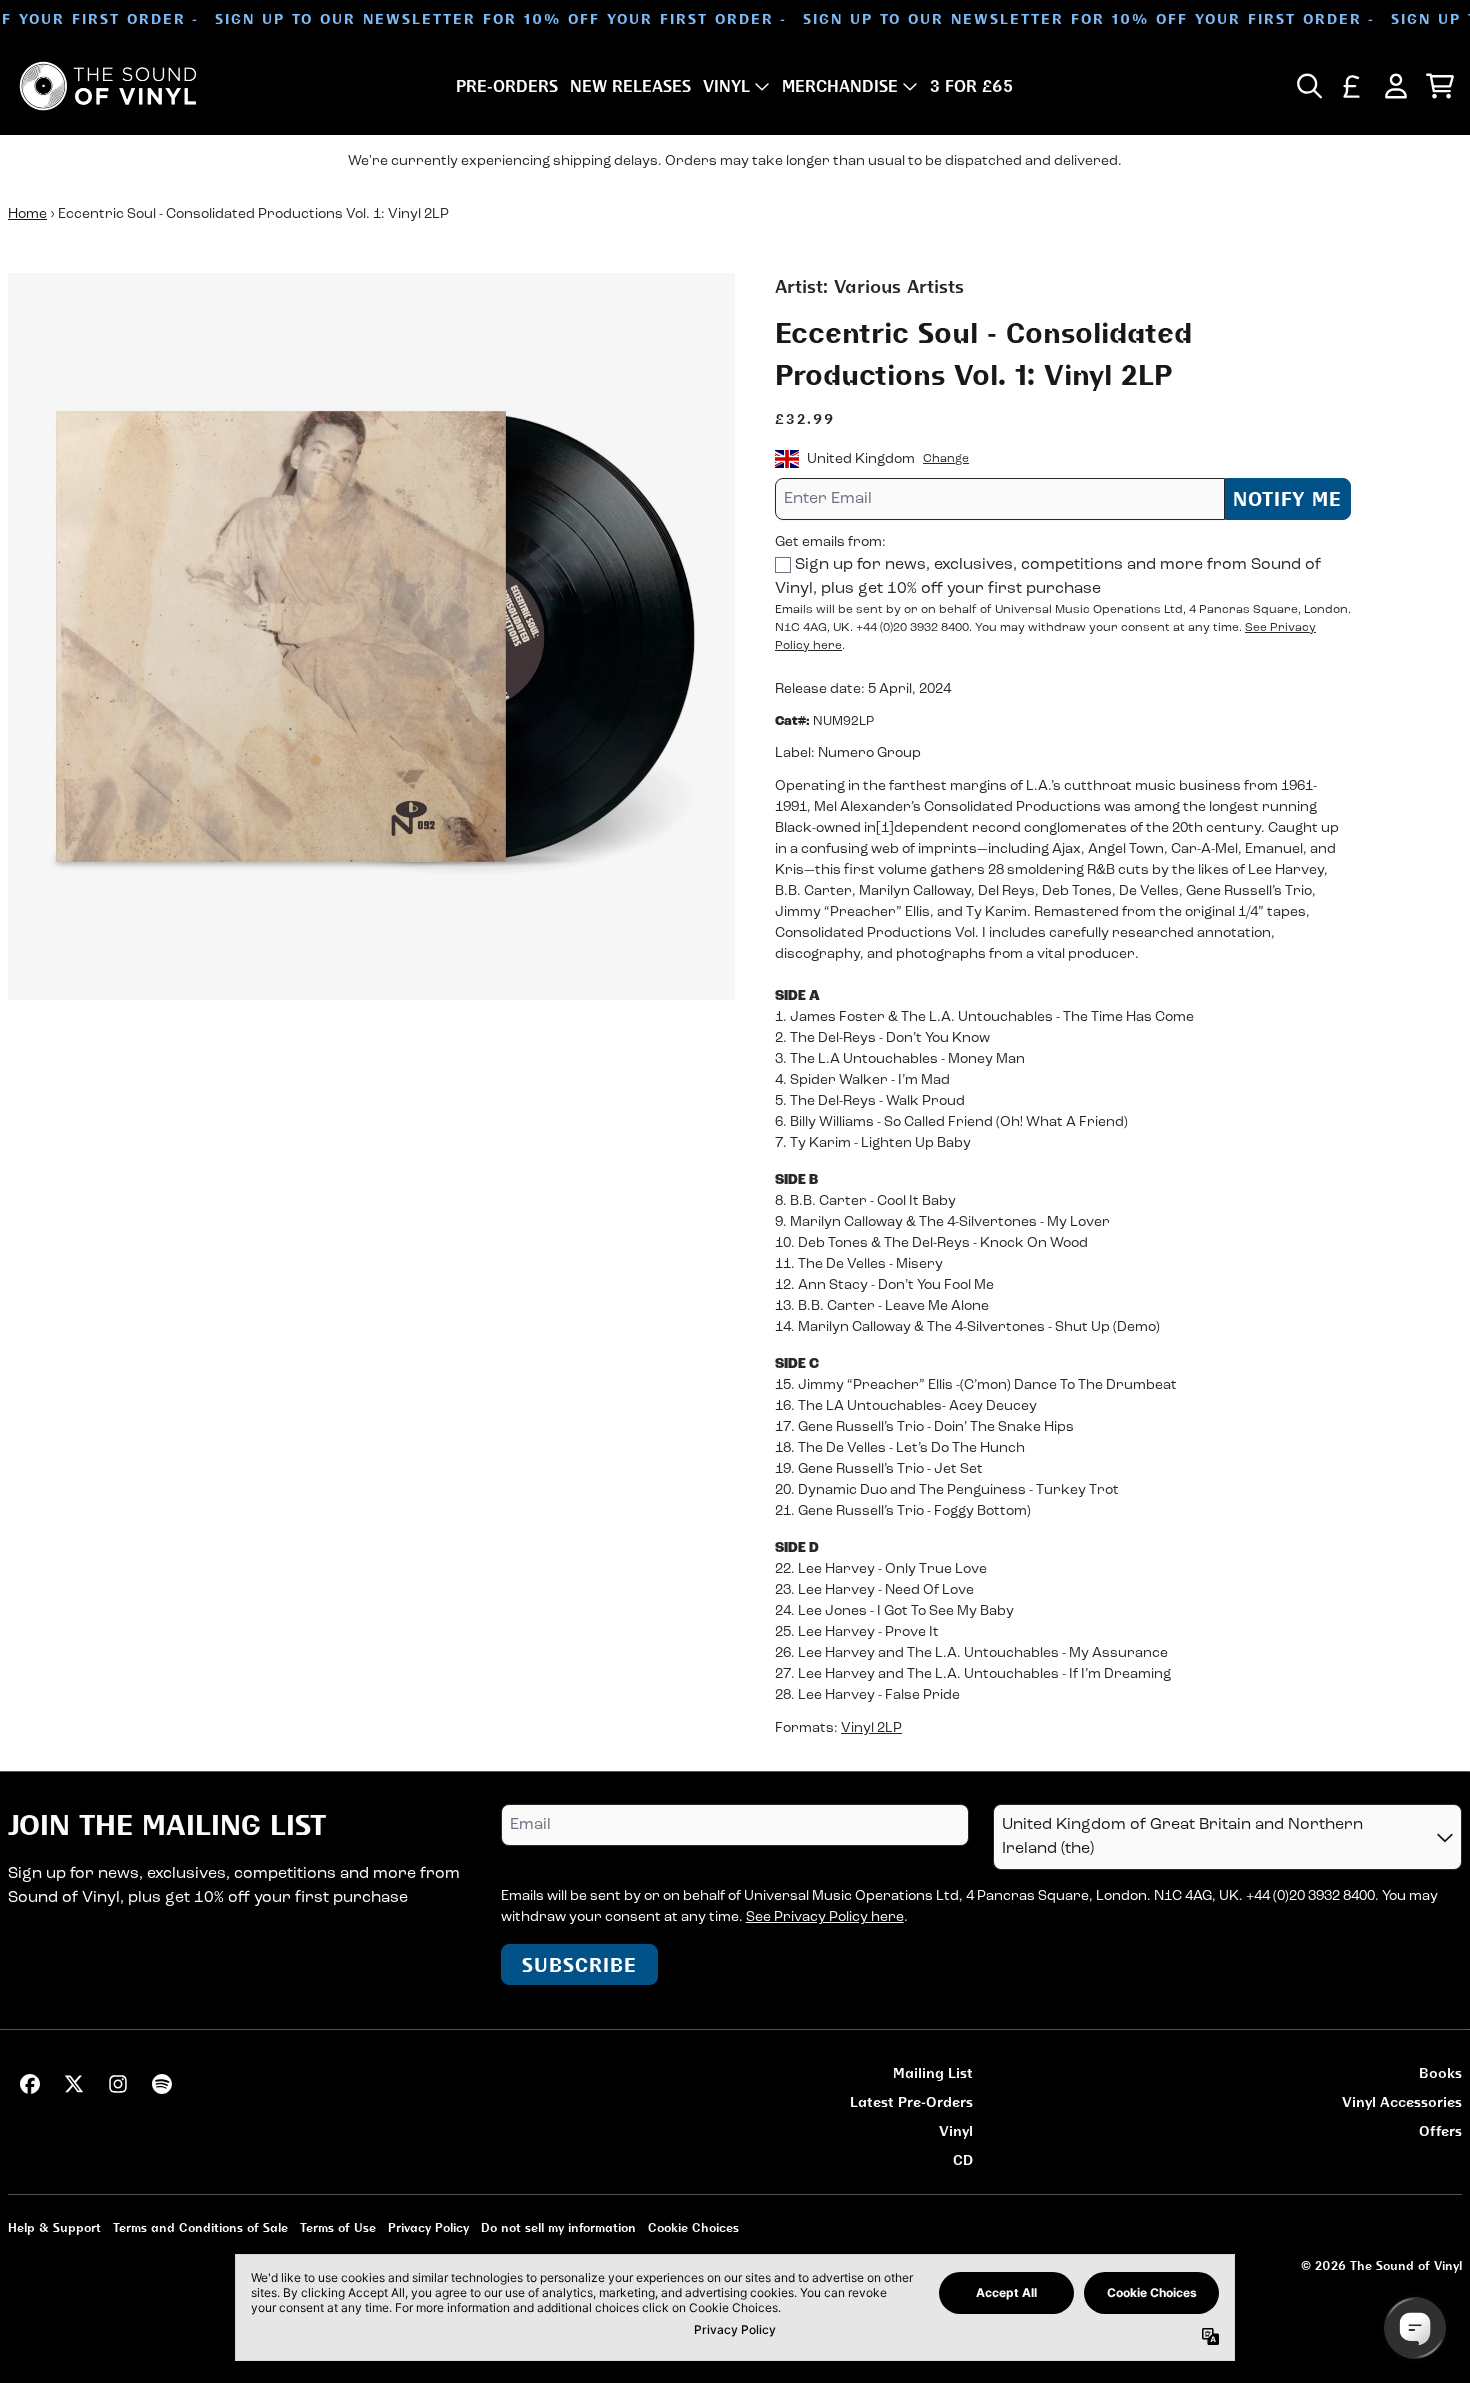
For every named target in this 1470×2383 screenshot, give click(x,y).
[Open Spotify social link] (162, 2084)
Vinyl (956, 2130)
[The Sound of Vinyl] (108, 86)
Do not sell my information (558, 2227)
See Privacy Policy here (825, 1917)
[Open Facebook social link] (30, 2084)
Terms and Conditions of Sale (200, 2227)
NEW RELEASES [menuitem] (630, 86)
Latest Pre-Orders (911, 2101)
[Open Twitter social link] (74, 2084)
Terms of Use (338, 2227)
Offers (1440, 2130)
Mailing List (933, 2072)
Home (27, 214)
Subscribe (579, 1964)
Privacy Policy (428, 2227)
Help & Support (54, 2227)
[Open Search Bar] (1308, 86)
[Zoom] (371, 636)
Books (1440, 2072)
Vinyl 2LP (871, 1728)
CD (963, 2159)
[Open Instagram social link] (118, 2084)
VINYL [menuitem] (726, 86)
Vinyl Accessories (1402, 2101)
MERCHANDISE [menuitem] (840, 86)
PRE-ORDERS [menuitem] (507, 86)
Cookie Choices (693, 2227)
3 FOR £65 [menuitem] (971, 86)
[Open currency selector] (1352, 86)
